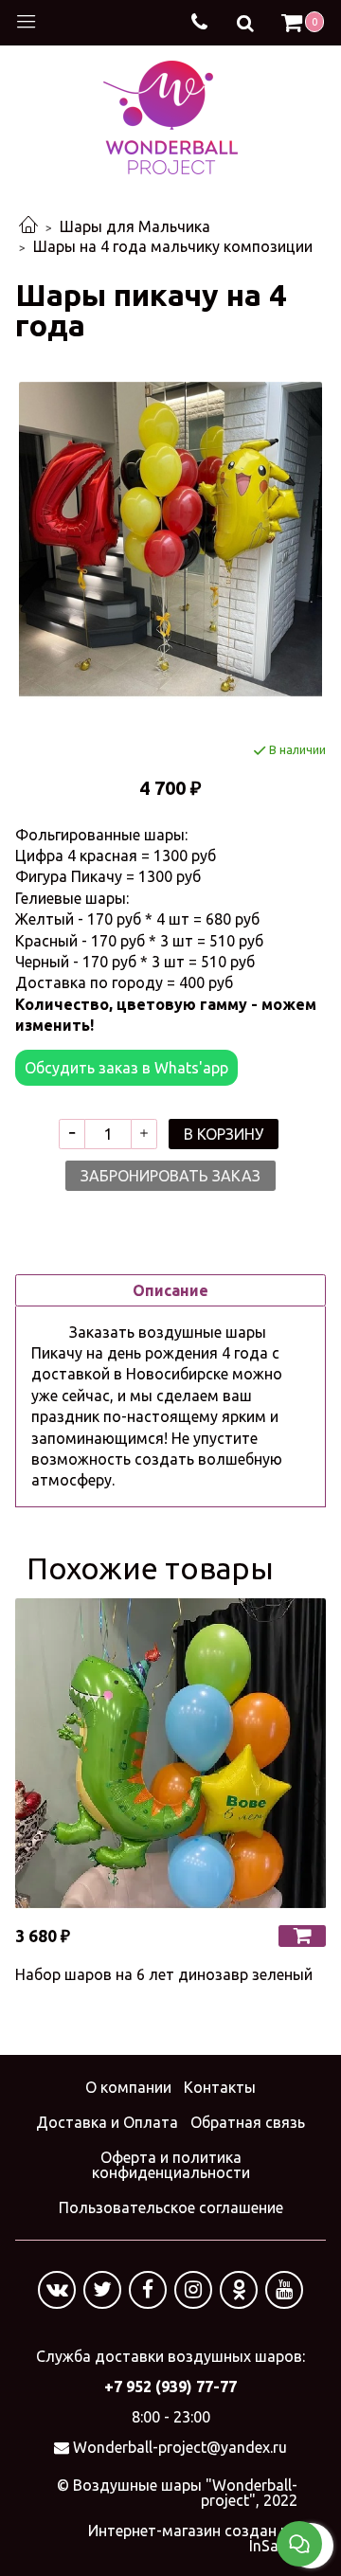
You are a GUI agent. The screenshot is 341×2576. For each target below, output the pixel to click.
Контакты (220, 2087)
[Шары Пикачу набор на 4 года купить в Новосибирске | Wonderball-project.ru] (170, 540)
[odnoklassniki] (239, 2290)
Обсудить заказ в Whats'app (126, 1068)
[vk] (57, 2290)
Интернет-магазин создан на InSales (193, 2538)
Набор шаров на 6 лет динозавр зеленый (164, 1974)
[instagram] (193, 2290)
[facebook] (148, 2290)
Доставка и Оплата (107, 2122)
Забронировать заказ (170, 1176)
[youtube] (284, 2290)
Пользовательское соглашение (171, 2207)
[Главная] (28, 226)
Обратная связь (248, 2122)
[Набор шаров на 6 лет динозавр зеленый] (170, 1754)
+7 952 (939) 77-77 (170, 2387)
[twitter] (102, 2290)
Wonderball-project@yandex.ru (180, 2447)
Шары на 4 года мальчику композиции (173, 246)
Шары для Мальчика (135, 226)
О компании (128, 2087)
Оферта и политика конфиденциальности (171, 2165)
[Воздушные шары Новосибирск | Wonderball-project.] (170, 116)
